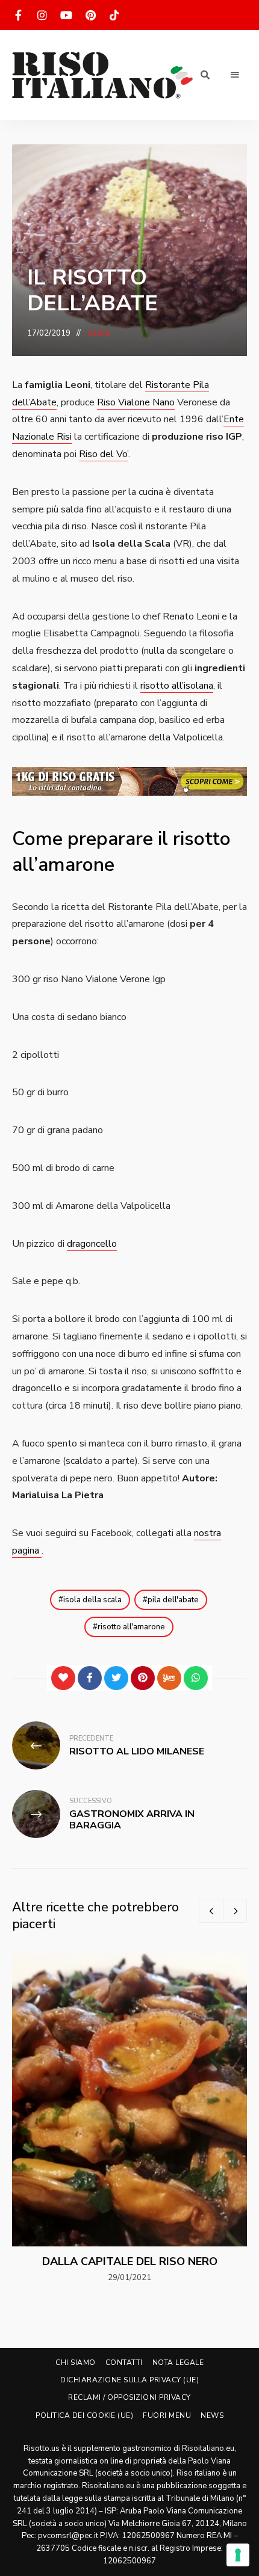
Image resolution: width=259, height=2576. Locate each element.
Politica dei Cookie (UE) (84, 2415)
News (99, 334)
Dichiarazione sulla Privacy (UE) (129, 2380)
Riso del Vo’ (104, 454)
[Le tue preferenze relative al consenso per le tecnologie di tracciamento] (238, 2555)
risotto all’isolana (177, 686)
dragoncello (92, 1244)
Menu (235, 75)
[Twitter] (116, 1678)
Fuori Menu (167, 2415)
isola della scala (92, 1600)
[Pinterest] (143, 1678)
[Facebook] (90, 1678)
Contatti (124, 2362)
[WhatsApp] (196, 1678)
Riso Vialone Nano (136, 402)
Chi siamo (76, 2362)
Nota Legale (178, 2362)
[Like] (63, 1678)
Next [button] (235, 1911)
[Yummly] (169, 1678)
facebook (18, 15)
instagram (42, 15)
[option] (129, 2119)
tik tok (114, 15)
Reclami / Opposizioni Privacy (129, 2397)
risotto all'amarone (131, 1627)
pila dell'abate (173, 1600)
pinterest (90, 15)
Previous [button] (211, 1911)
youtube (66, 15)
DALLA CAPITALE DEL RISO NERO (130, 2261)
